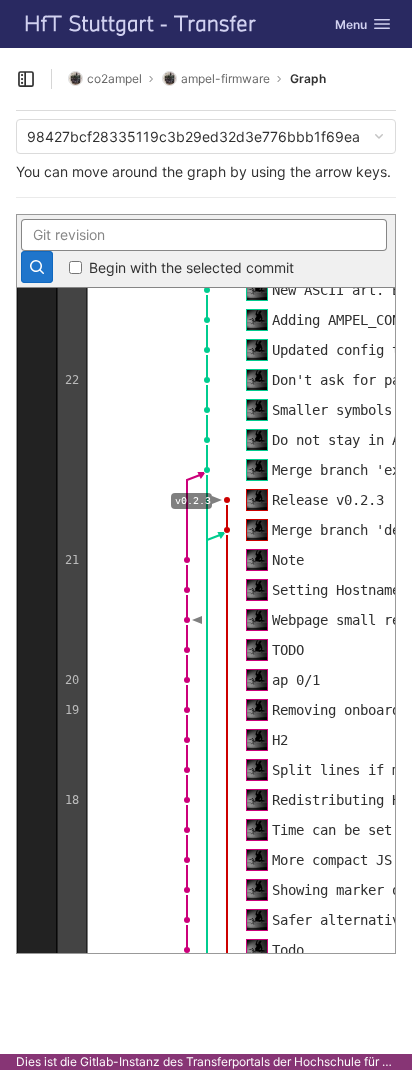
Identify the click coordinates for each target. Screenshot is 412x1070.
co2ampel (114, 78)
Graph (308, 78)
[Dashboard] (141, 24)
